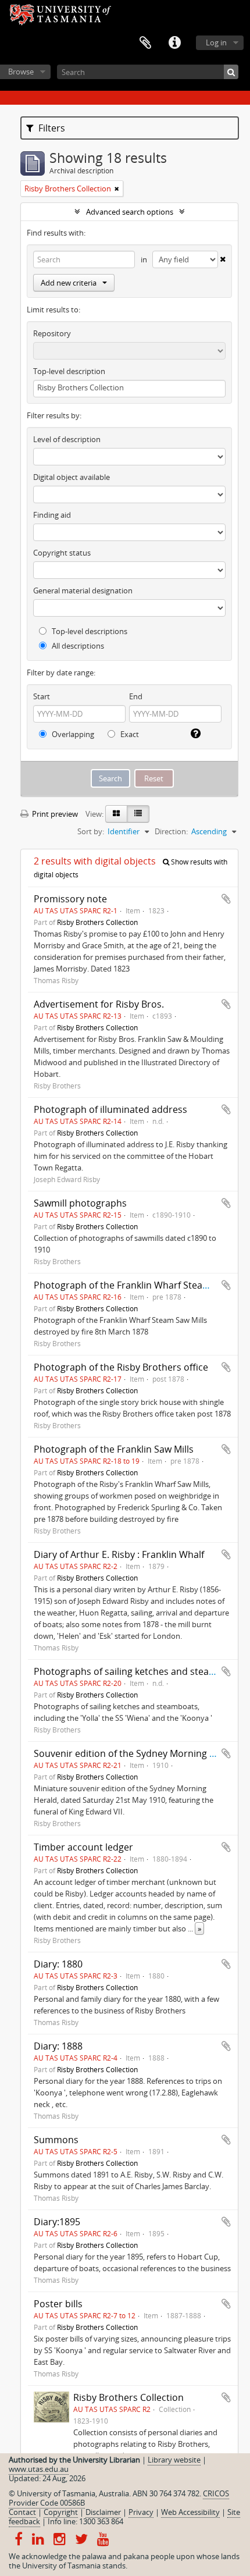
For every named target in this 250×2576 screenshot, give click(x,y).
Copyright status (62, 553)
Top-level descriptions (89, 631)
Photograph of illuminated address (110, 1109)
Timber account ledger (83, 1847)
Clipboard (145, 43)
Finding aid (52, 515)
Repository (52, 333)
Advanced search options (130, 212)
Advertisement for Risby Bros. (99, 1004)
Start (42, 696)
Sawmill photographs (80, 1203)
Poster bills (58, 2304)
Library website (174, 2460)
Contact (22, 2512)
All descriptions (77, 646)
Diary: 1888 (58, 2046)
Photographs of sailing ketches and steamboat (136, 1671)
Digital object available (72, 477)
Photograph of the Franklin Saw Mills (114, 1449)
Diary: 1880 (58, 1964)
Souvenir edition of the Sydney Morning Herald (136, 1753)
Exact (129, 734)
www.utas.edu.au (39, 2469)
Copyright (61, 2512)
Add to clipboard (226, 899)
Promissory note (70, 899)
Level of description (67, 439)
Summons (56, 2140)
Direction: (171, 831)
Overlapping (72, 734)
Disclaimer (103, 2512)
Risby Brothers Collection (97, 922)
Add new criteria (69, 283)
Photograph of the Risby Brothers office (121, 1367)
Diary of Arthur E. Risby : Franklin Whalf (119, 1554)
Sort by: (91, 831)
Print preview (54, 814)
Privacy (141, 2512)
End (136, 696)
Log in (216, 42)
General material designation (83, 590)
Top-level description (69, 371)
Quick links (174, 43)
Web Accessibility (190, 2512)
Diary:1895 (57, 2222)
